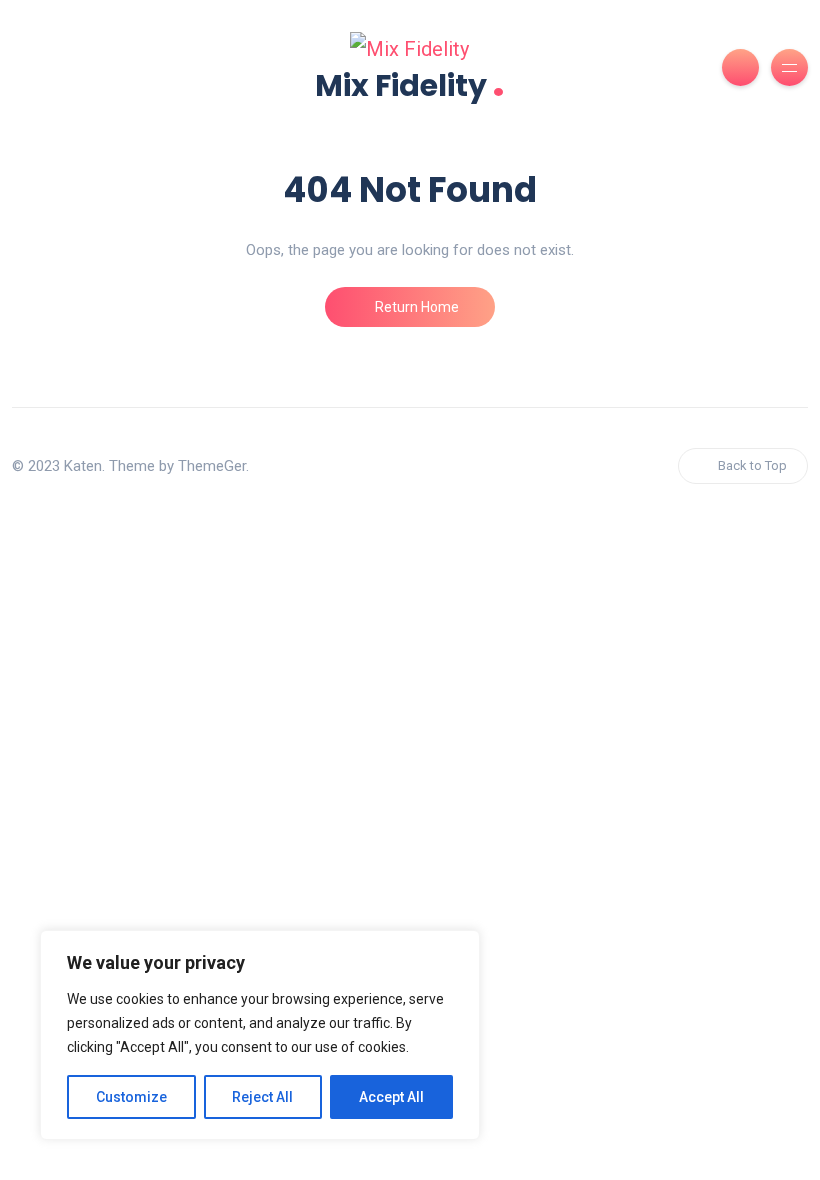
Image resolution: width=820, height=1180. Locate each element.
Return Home (415, 307)
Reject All (262, 1097)
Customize (131, 1097)
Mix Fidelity (410, 83)
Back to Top (752, 465)
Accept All (391, 1097)
